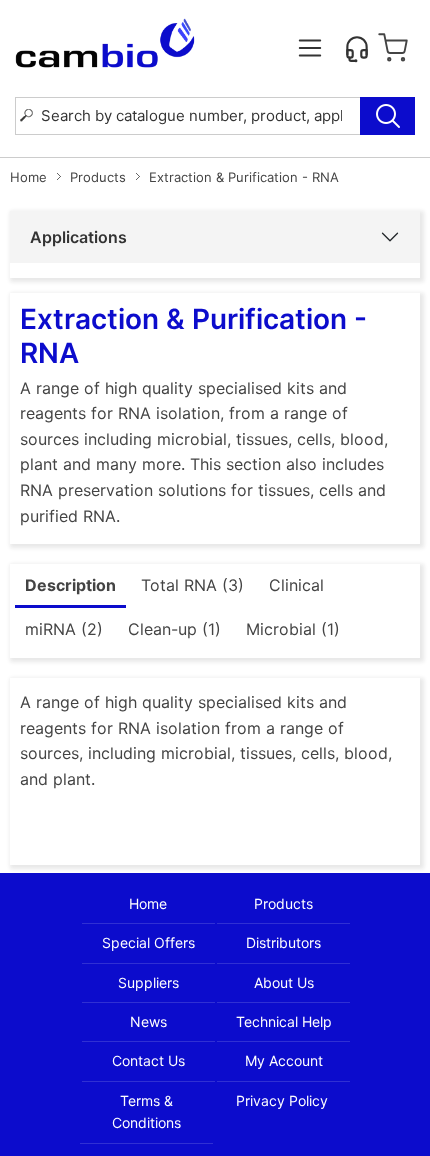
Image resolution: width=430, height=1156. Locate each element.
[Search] (387, 116)
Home (28, 177)
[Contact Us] (357, 48)
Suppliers (148, 982)
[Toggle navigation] (310, 48)
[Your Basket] (393, 48)
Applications (78, 237)
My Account (284, 1060)
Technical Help (284, 1021)
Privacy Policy (282, 1100)
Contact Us (148, 1060)
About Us (284, 982)
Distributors (283, 942)
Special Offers (148, 942)
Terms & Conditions (146, 1111)
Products (98, 177)
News (148, 1021)
